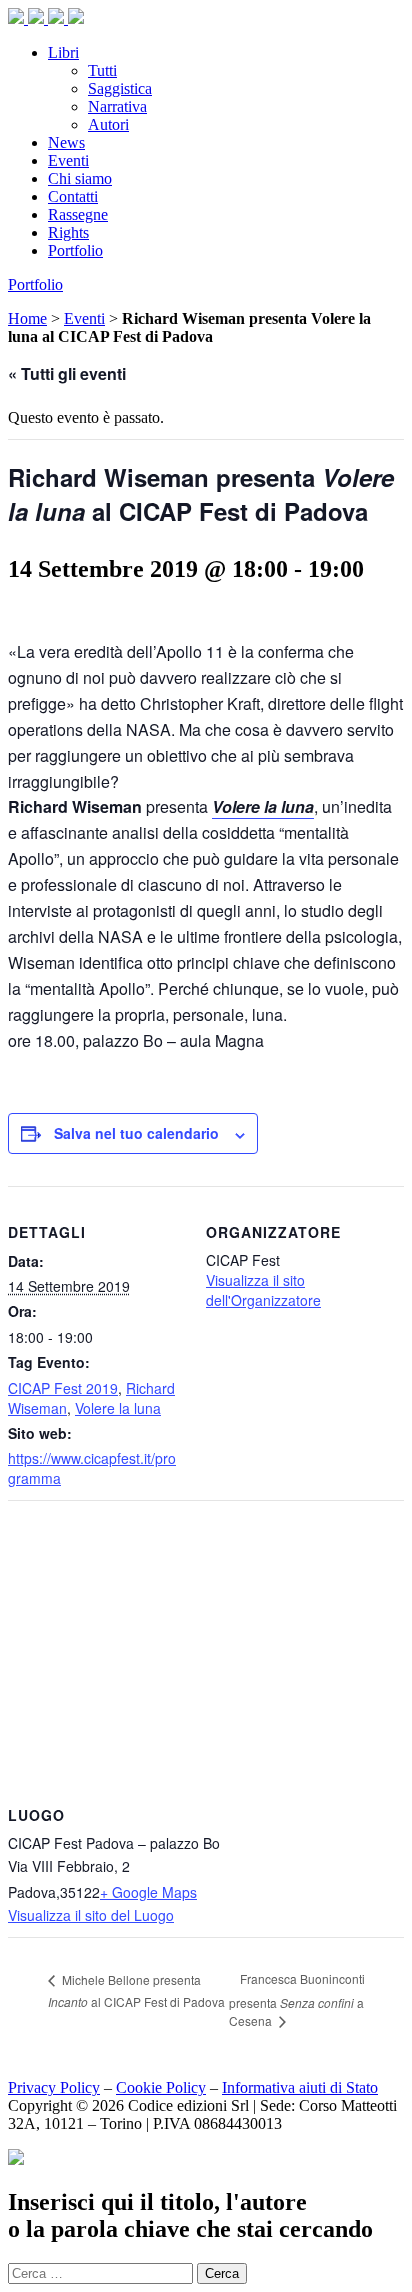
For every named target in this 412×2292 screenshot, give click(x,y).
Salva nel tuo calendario (136, 1133)
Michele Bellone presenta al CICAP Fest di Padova (136, 1990)
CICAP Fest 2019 (63, 1388)
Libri (63, 52)
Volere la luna (118, 1408)
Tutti (102, 70)
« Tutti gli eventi (67, 373)
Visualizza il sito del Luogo (91, 1915)
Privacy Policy (54, 2087)
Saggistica (120, 88)
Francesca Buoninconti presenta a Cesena (297, 1999)
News (66, 142)
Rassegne (78, 214)
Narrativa (117, 106)
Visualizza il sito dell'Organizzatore (263, 1290)
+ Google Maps (148, 1892)
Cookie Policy (161, 2087)
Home (27, 318)
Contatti (73, 196)
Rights (68, 232)
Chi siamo (80, 178)
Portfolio (75, 250)
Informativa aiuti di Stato (300, 2087)
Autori (108, 124)
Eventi (68, 160)
